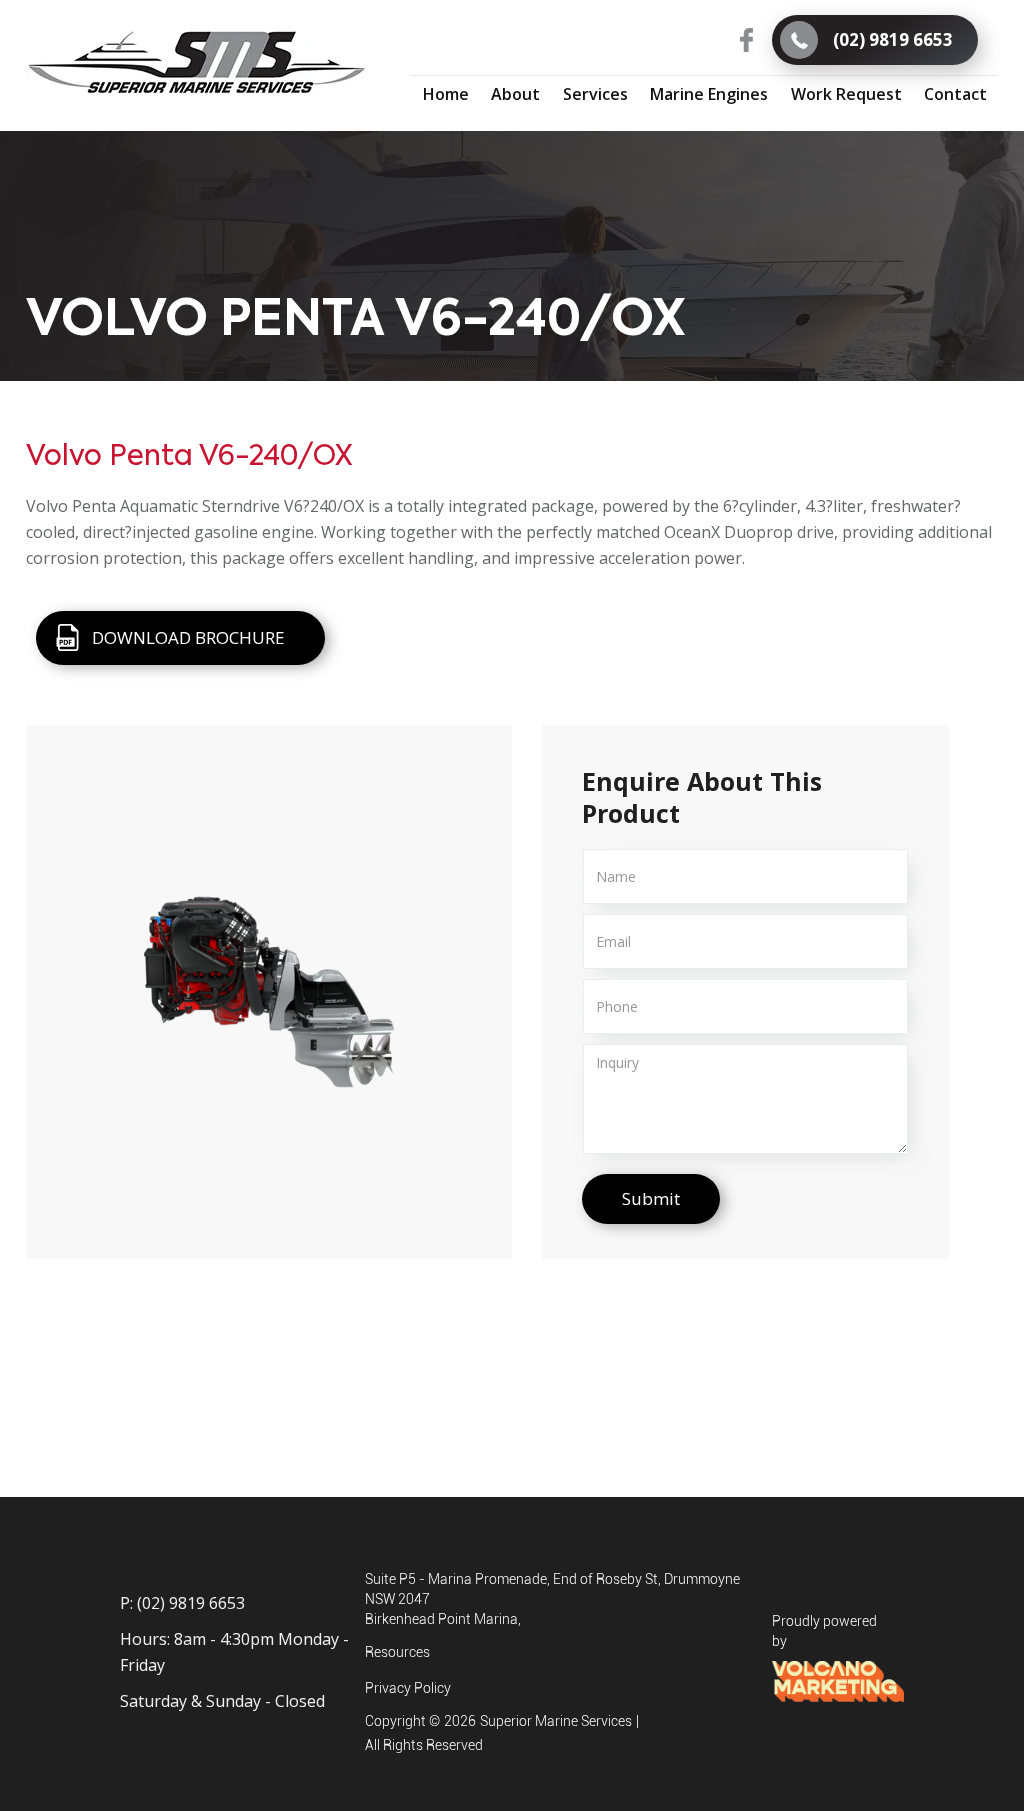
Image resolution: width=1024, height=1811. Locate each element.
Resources (397, 1652)
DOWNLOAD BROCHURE (188, 637)
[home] (196, 63)
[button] (595, 93)
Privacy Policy (408, 1688)
